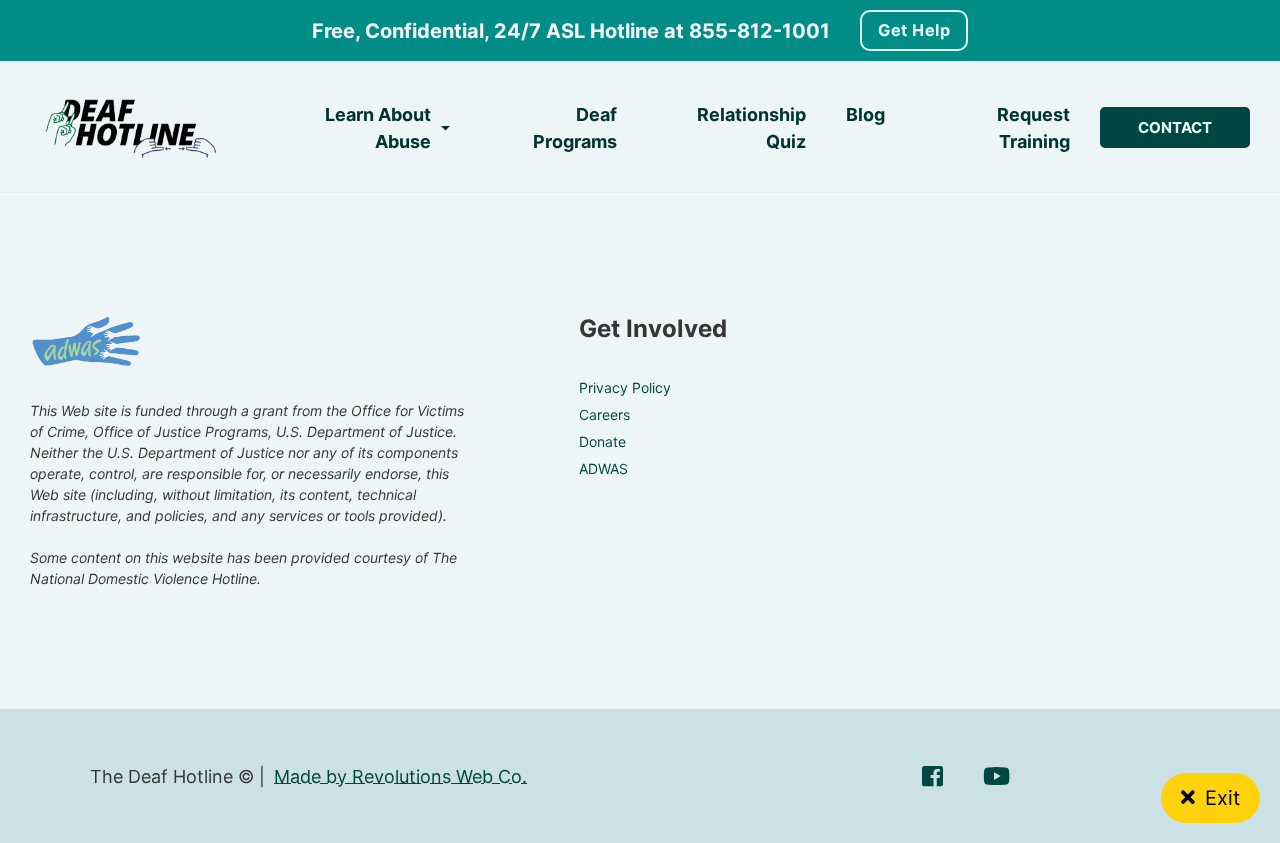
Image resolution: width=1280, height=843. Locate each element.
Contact (1175, 127)
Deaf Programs (574, 128)
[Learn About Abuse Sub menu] (445, 128)
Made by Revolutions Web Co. (400, 776)
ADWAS (603, 468)
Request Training (1033, 128)
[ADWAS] (86, 343)
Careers (604, 414)
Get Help (914, 30)
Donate (602, 441)
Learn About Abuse (378, 128)
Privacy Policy (625, 387)
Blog (865, 114)
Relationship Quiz (751, 128)
